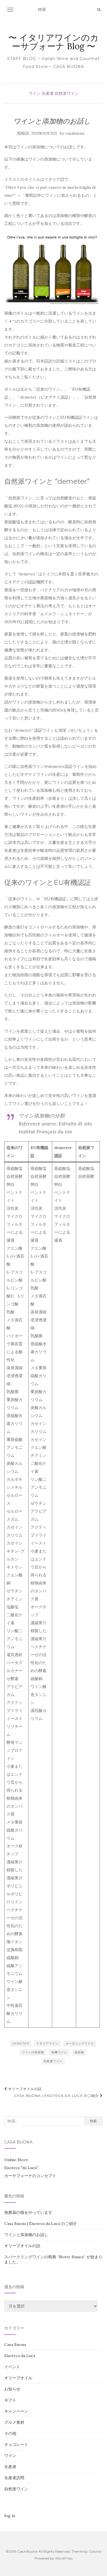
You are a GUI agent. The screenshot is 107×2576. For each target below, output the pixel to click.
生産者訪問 (14, 2478)
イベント (12, 2367)
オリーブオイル (18, 2378)
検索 (93, 2121)
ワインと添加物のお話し (26, 2235)
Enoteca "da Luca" (21, 2168)
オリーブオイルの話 (24, 2089)
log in (10, 2516)
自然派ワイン (67, 93)
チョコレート (16, 2444)
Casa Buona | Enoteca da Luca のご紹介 (57, 2096)
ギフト (10, 2400)
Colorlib (95, 2551)
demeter (21, 2043)
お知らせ (12, 2389)
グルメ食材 (14, 2422)
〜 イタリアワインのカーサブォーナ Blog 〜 (53, 42)
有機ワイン (59, 2052)
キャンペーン (16, 2411)
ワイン (35, 93)
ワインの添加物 (33, 2052)
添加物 (79, 2052)
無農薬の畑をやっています (28, 2212)
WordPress (64, 2558)
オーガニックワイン (80, 2043)
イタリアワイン (47, 2043)
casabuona (75, 133)
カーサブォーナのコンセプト (30, 2176)
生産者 (48, 93)
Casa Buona (15, 2345)
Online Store (16, 2160)
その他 (10, 2433)
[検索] (99, 10)
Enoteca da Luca (20, 2356)
